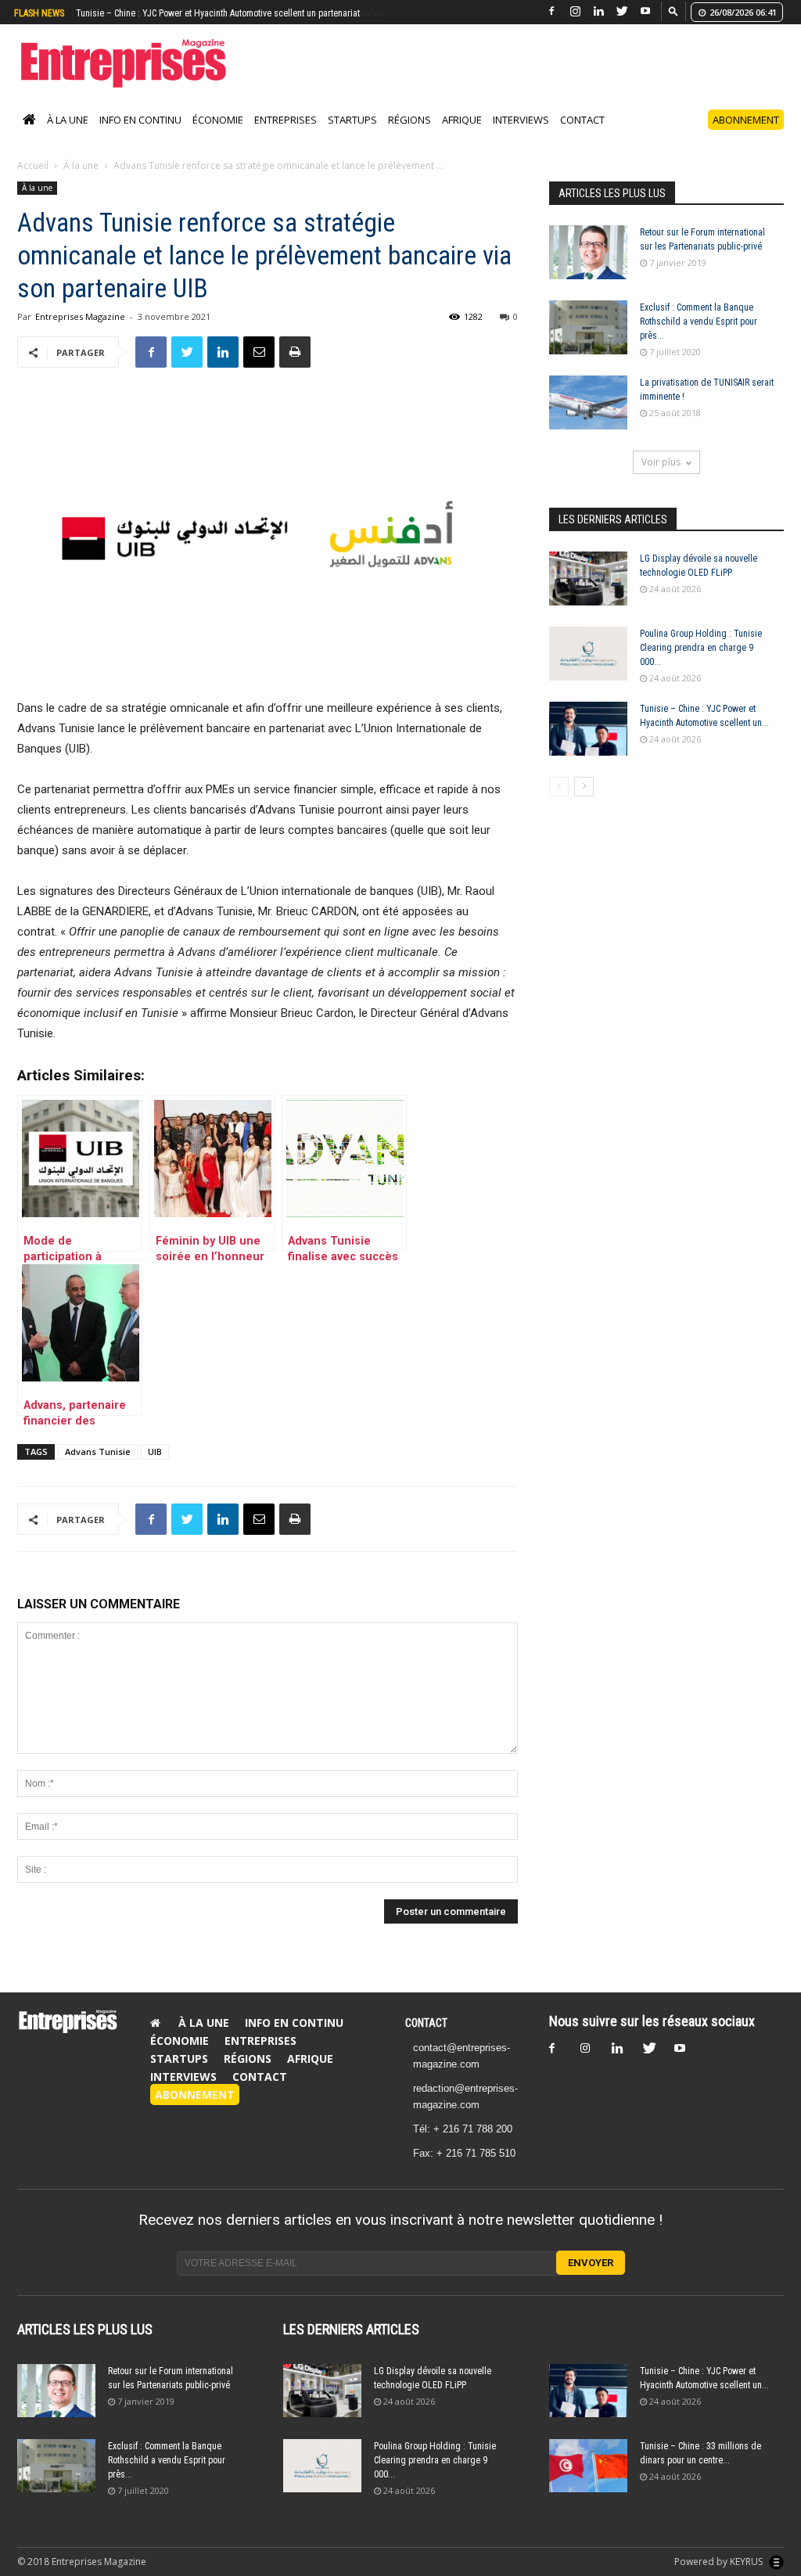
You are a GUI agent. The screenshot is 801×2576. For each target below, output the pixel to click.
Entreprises (286, 136)
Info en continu (140, 136)
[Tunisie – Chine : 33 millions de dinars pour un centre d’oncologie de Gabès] (588, 2483)
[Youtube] (645, 11)
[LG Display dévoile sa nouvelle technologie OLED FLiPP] (588, 595)
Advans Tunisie (98, 1468)
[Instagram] (575, 11)
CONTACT (426, 2039)
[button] (673, 11)
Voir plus (661, 478)
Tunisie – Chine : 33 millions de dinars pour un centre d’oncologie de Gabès (222, 13)
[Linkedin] (598, 11)
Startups (352, 136)
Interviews (521, 136)
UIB (155, 1468)
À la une (68, 136)
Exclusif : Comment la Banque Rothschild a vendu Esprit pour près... (699, 338)
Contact (582, 136)
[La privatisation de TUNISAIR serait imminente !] (588, 419)
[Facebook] (551, 11)
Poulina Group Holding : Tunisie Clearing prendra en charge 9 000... (701, 664)
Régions (409, 136)
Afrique (462, 136)
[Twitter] (622, 11)
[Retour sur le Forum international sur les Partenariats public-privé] (588, 269)
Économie (218, 136)
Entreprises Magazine (80, 333)
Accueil (33, 182)
